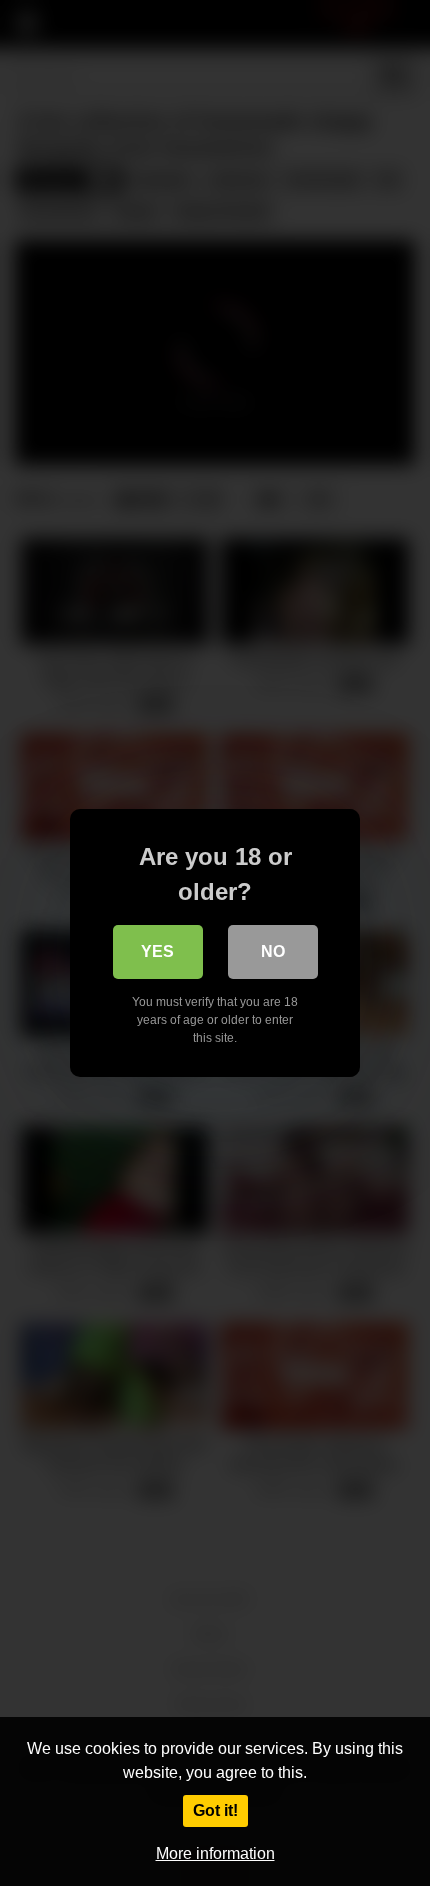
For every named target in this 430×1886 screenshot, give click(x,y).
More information (215, 1853)
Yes (157, 951)
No (273, 951)
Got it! (215, 1810)
